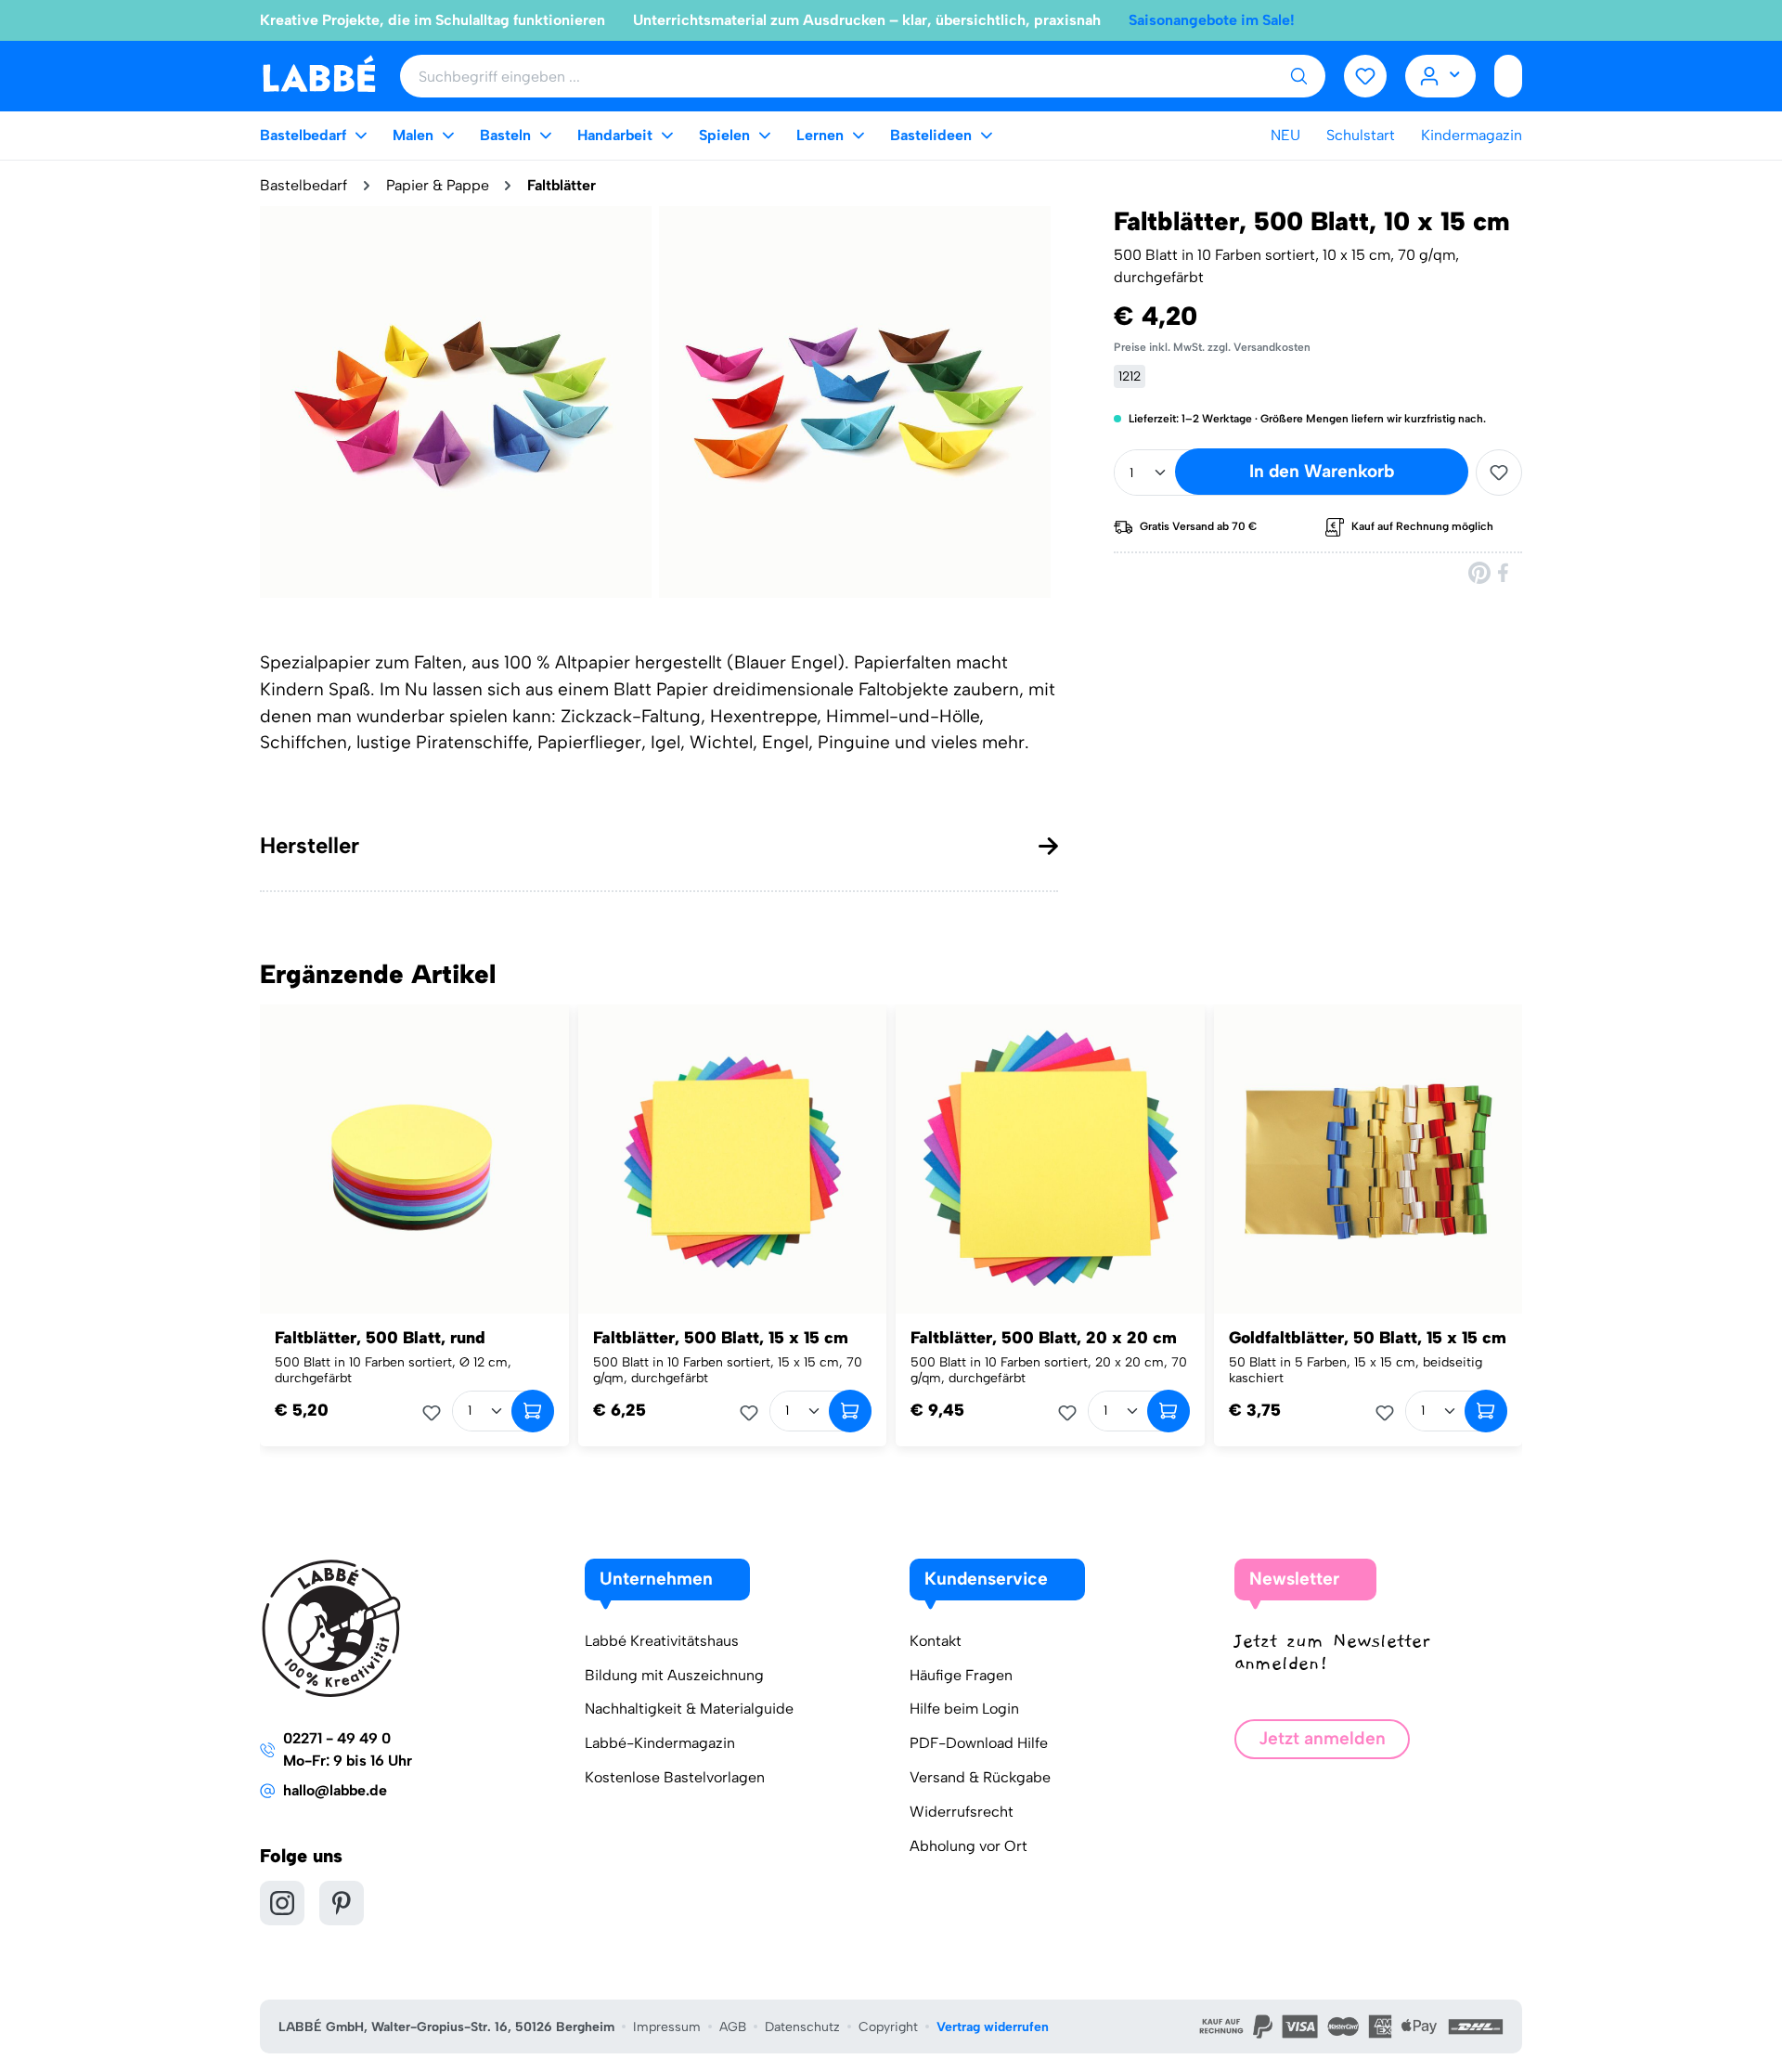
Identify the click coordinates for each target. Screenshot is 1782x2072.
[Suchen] (1298, 76)
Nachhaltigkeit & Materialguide (689, 1709)
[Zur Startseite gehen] (319, 75)
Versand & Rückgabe (980, 1777)
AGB (733, 2027)
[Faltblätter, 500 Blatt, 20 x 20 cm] (1050, 1159)
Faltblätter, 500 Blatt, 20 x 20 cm (1044, 1338)
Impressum (667, 2027)
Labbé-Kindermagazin (660, 1743)
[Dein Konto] (1441, 76)
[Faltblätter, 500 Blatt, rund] (414, 1159)
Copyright (888, 2027)
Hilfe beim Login (964, 1709)
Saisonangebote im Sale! (1212, 20)
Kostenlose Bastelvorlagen (675, 1777)
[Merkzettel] (1365, 76)
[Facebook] (1504, 572)
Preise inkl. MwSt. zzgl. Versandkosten (1212, 347)
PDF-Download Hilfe (979, 1743)
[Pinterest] (1479, 572)
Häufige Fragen (961, 1675)
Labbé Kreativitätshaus (662, 1641)
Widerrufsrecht (962, 1812)
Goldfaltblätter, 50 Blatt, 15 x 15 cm (1368, 1338)
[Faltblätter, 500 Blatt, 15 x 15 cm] (733, 1159)
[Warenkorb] (1508, 76)
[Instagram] (282, 1903)
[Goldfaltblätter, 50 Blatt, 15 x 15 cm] (1369, 1159)
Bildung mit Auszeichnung (674, 1675)
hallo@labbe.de (335, 1790)
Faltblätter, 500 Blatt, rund (380, 1338)
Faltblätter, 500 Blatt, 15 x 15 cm (721, 1338)
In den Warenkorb (1322, 471)
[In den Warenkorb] (533, 1411)
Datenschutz (802, 2027)
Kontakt (936, 1641)
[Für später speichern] (1499, 473)
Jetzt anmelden (1322, 1738)
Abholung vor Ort (968, 1846)
